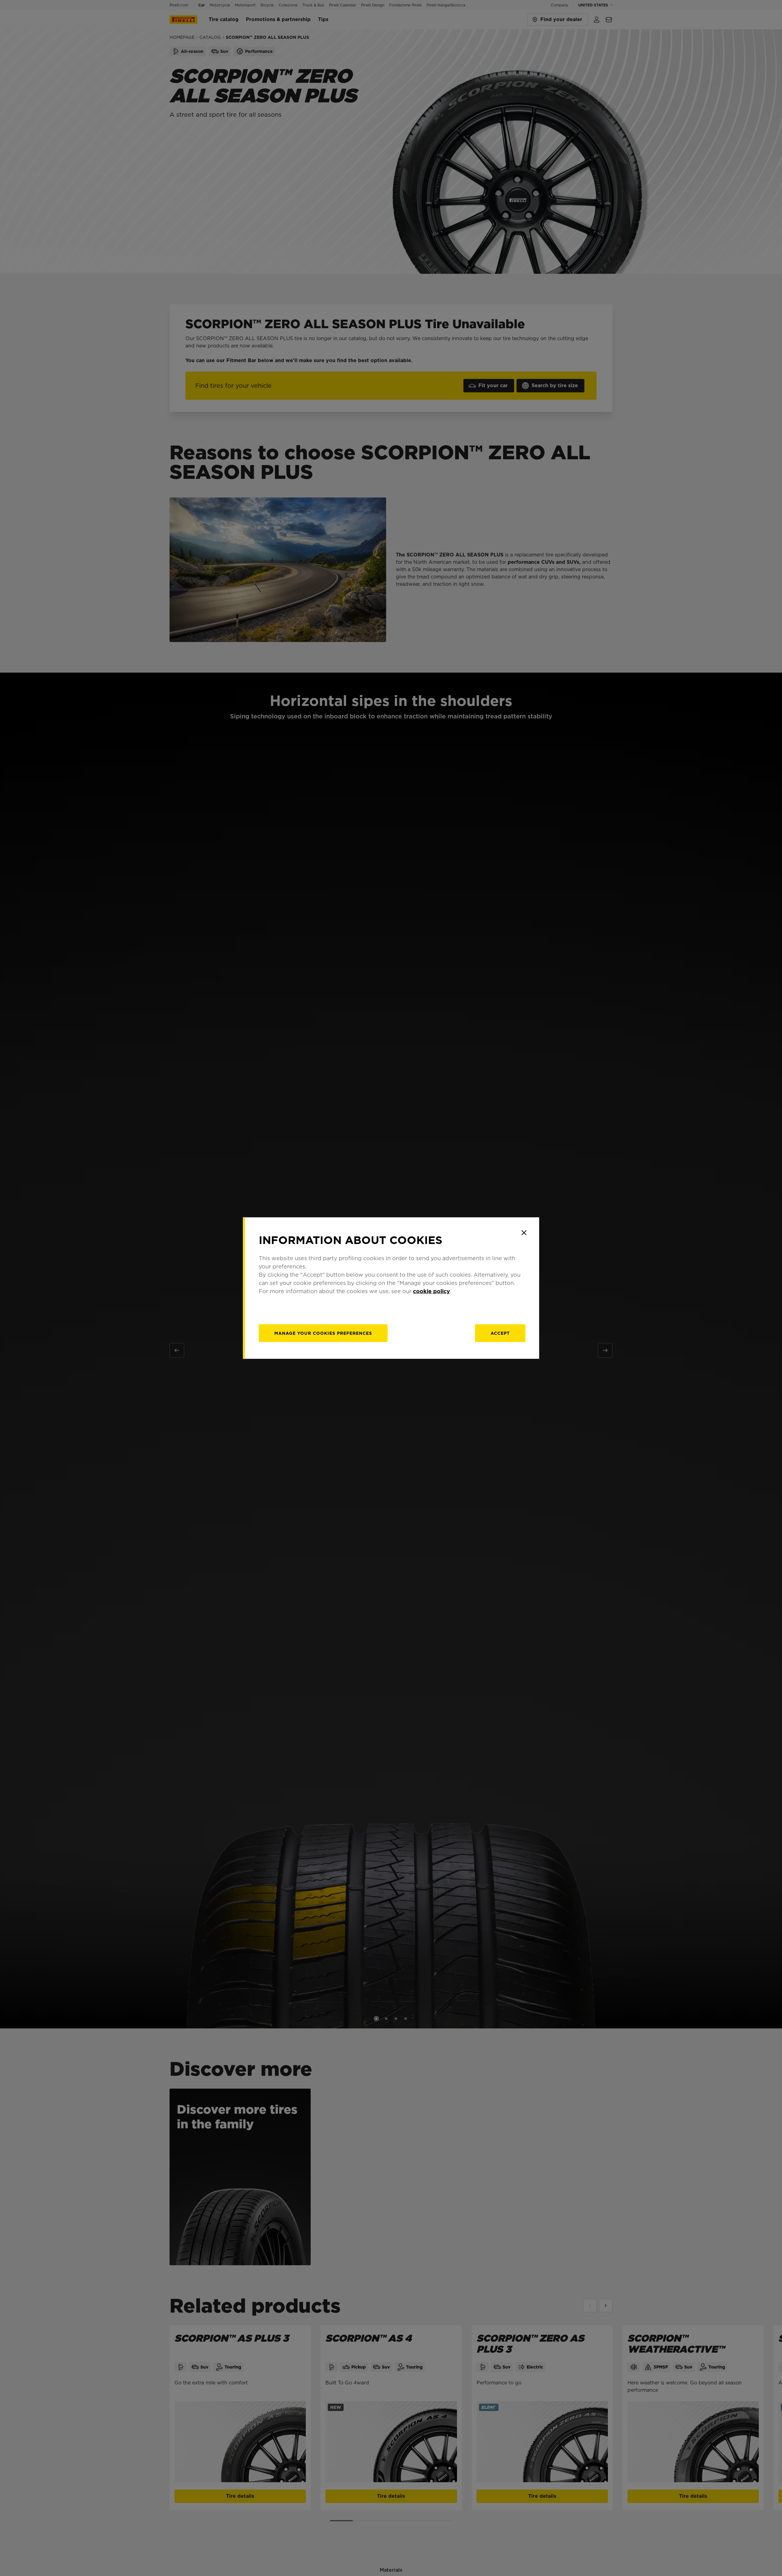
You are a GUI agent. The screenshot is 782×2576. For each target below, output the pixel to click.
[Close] (524, 1233)
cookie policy (431, 1291)
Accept (500, 1333)
